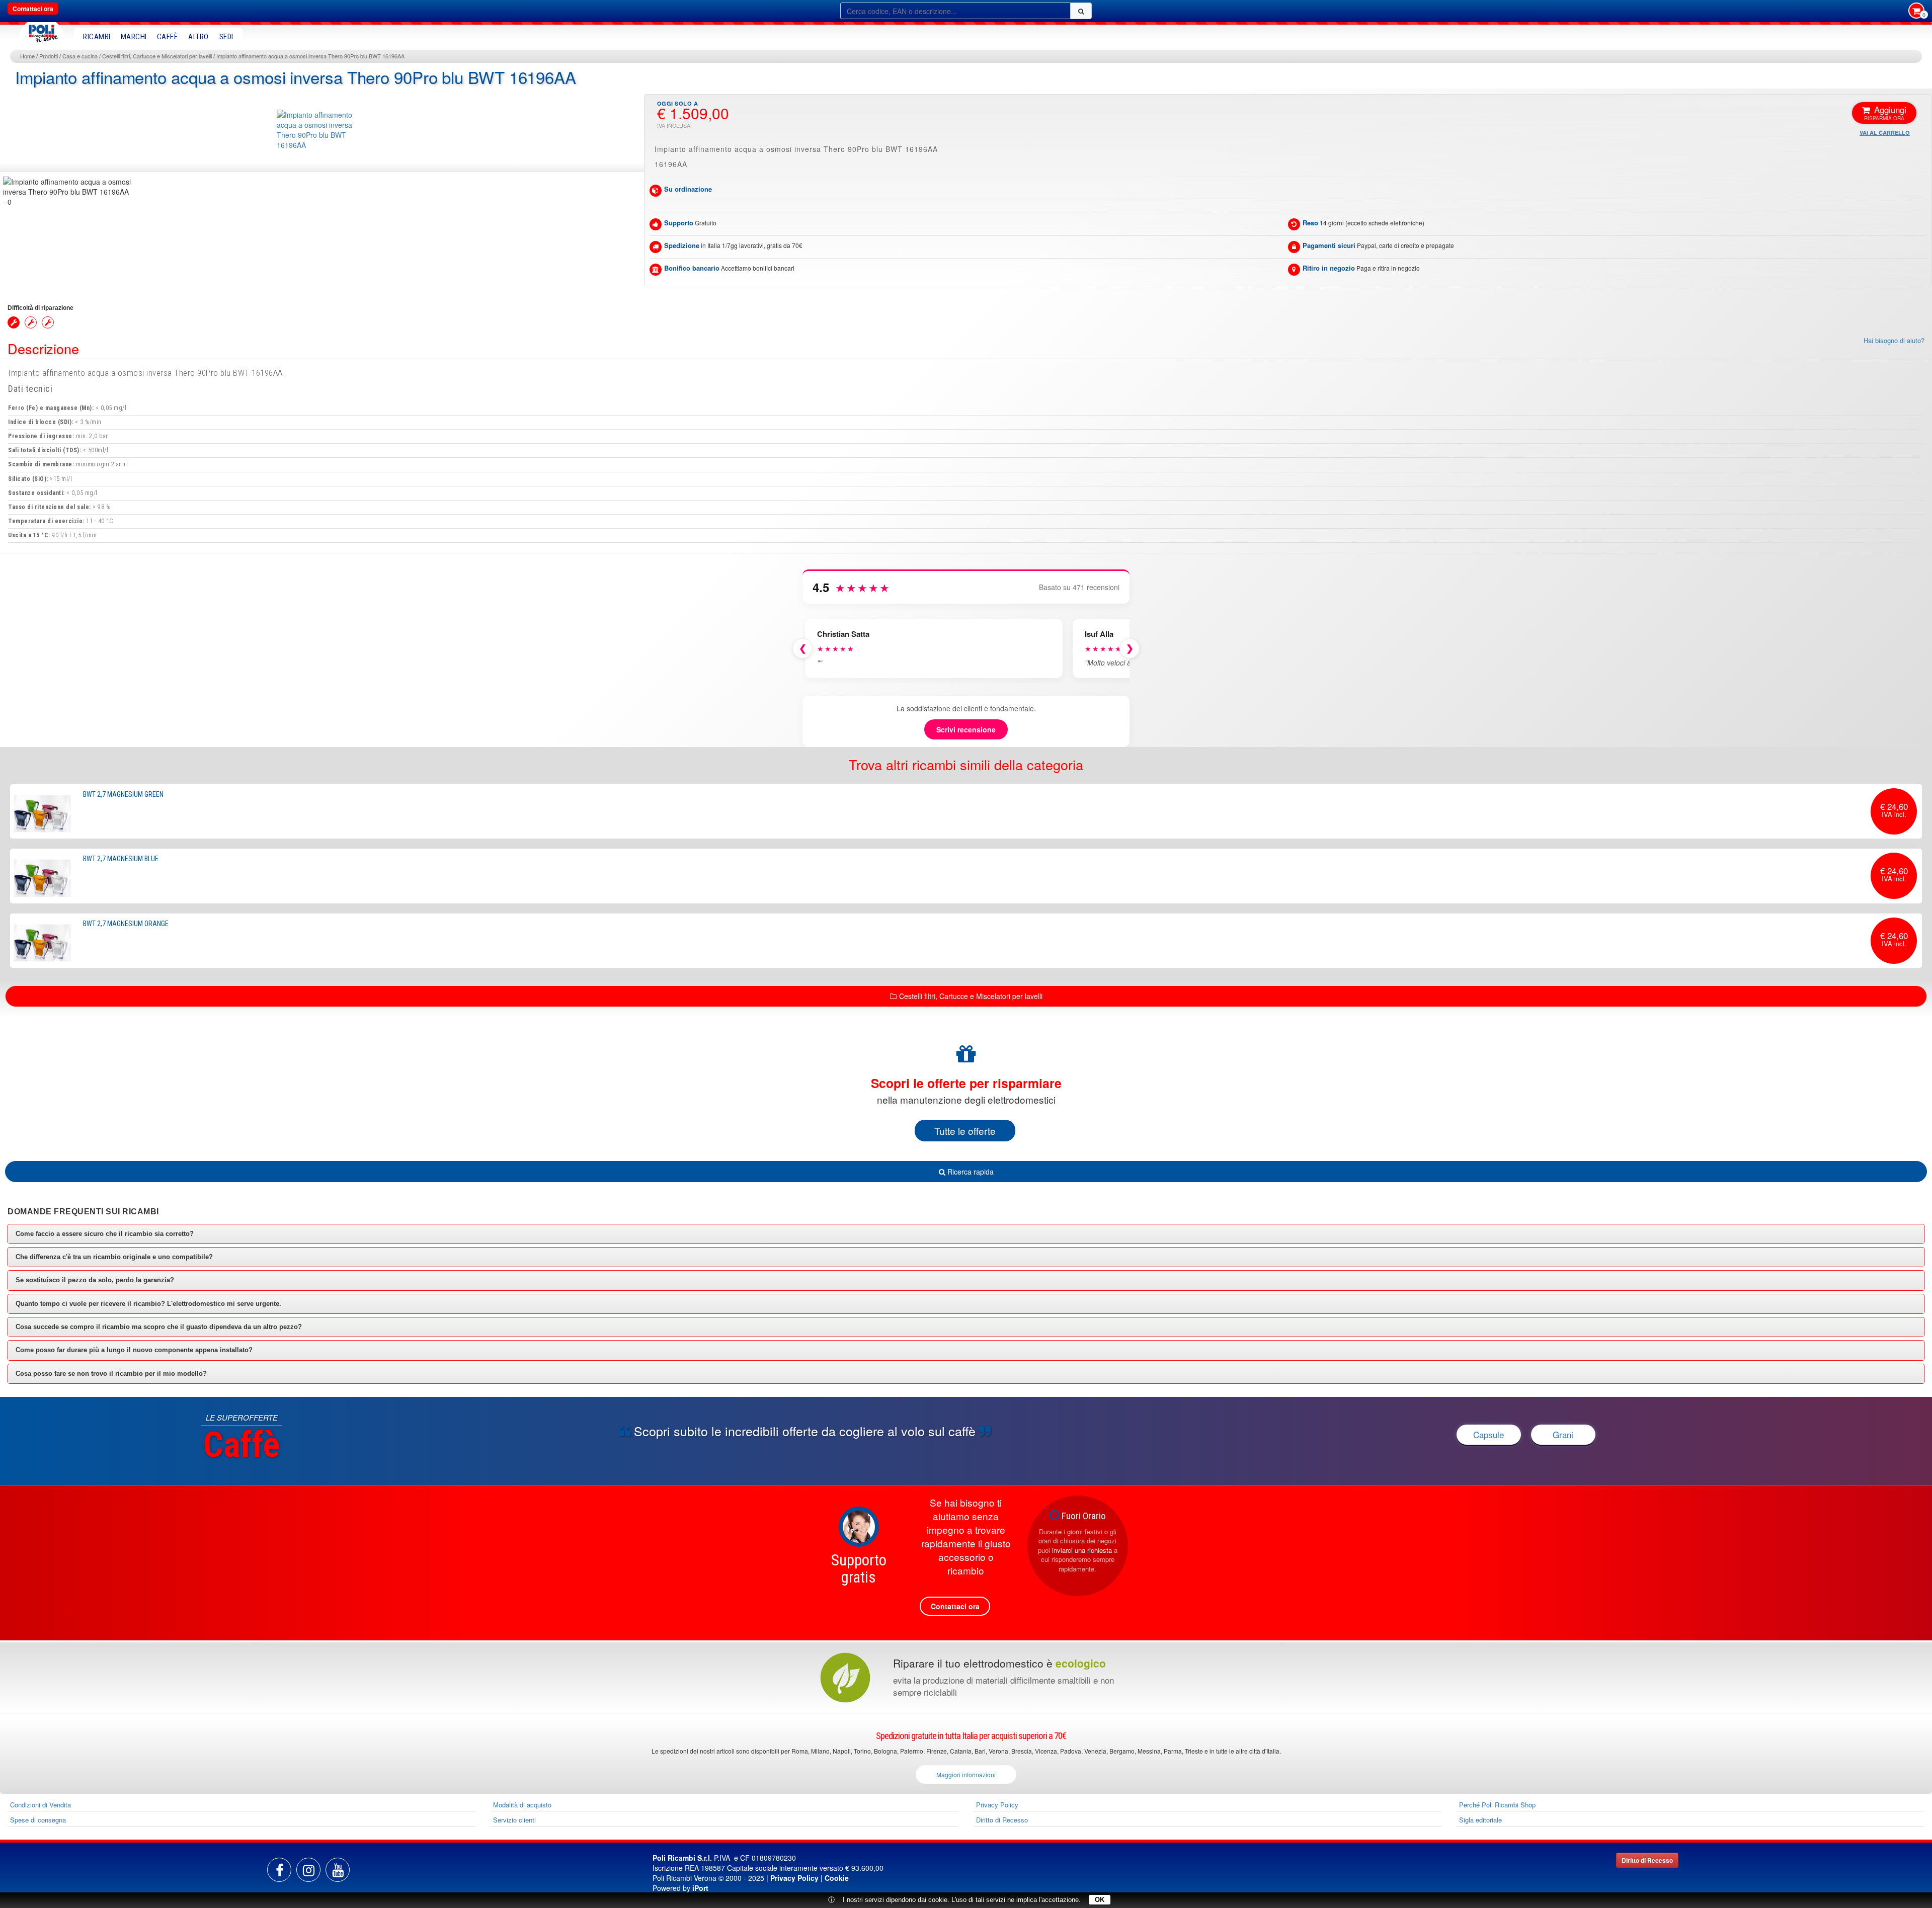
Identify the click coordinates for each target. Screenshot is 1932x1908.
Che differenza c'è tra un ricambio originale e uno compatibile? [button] (114, 1257)
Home (27, 56)
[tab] (966, 1234)
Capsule (1488, 1434)
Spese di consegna (38, 1820)
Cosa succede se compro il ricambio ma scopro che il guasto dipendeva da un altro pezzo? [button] (159, 1327)
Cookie (837, 1878)
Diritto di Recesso (1002, 1820)
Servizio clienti (514, 1820)
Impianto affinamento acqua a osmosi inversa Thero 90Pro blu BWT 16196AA (310, 56)
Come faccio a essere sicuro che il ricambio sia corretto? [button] (105, 1234)
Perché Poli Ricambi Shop (1497, 1805)
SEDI (226, 37)
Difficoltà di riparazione (41, 308)
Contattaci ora (33, 9)
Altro (198, 37)
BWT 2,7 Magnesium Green (123, 794)
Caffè (168, 37)
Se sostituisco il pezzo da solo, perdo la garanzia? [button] (95, 1280)
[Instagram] (308, 1870)
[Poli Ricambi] (42, 31)
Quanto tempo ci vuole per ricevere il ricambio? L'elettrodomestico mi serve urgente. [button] (148, 1304)
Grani (1563, 1434)
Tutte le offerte (965, 1131)
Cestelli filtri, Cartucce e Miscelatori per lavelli (157, 56)
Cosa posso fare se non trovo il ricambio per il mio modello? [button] (111, 1374)
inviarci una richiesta (1082, 1550)
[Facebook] (279, 1870)
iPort (700, 1888)
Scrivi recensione (966, 729)
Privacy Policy (997, 1805)
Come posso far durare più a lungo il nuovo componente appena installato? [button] (134, 1350)
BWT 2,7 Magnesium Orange (126, 924)
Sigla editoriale (1480, 1820)
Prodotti (49, 56)
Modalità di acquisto (522, 1805)
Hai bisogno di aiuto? (1894, 341)
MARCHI (134, 37)
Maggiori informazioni (966, 1774)
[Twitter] (338, 1870)
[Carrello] (1916, 12)
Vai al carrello (1885, 133)
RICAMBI (97, 37)
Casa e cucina (80, 56)
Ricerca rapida (970, 1172)
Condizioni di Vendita (41, 1805)
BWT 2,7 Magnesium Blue (121, 859)
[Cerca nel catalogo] (1081, 11)
